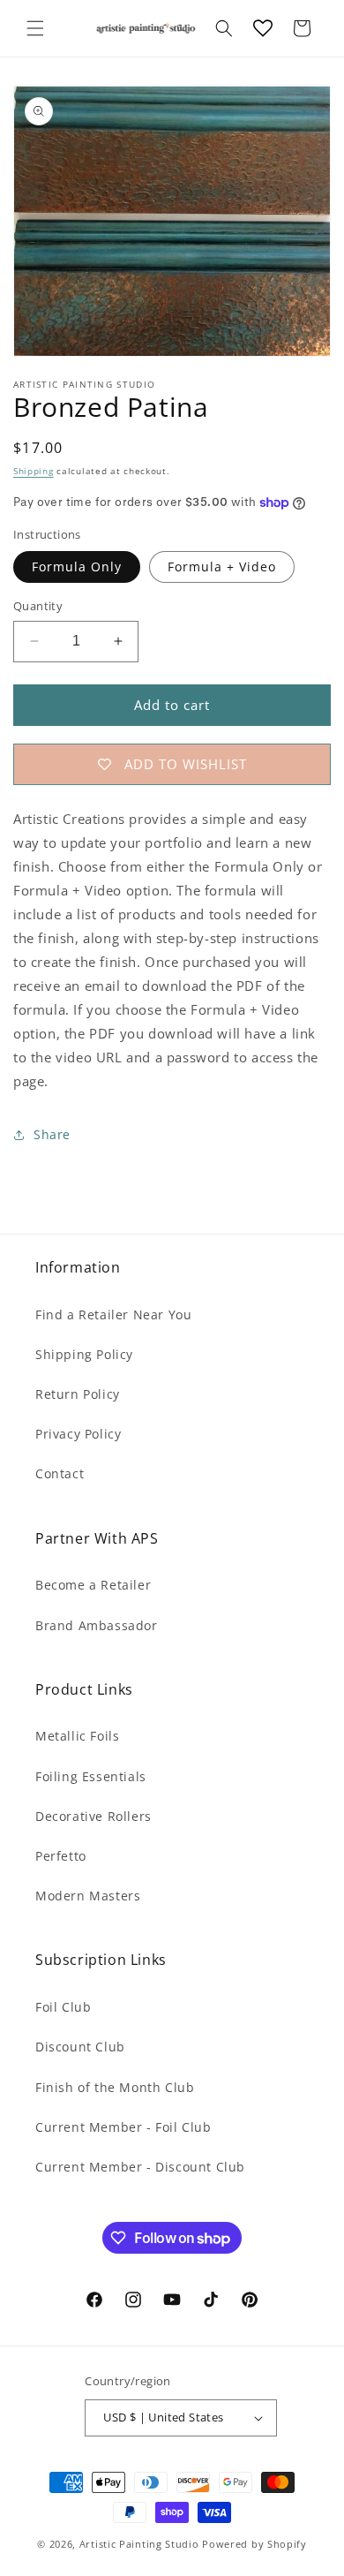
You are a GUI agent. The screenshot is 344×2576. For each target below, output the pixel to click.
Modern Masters (88, 1896)
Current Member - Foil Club (123, 2127)
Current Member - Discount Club (140, 2167)
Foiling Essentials (91, 1776)
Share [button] (52, 1134)
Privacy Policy (78, 1434)
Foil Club (63, 2007)
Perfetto (61, 1856)
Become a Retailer (93, 1585)
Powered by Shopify (254, 2544)
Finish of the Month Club (115, 2087)
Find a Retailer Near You (113, 1314)
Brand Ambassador (97, 1625)
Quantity (38, 606)
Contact (60, 1473)
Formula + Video (222, 567)
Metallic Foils (77, 1736)
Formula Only (77, 567)
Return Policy (78, 1394)
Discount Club (80, 2047)
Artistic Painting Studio (139, 2544)
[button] (35, 28)
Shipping (34, 471)
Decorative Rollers (93, 1816)
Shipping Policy (84, 1354)
